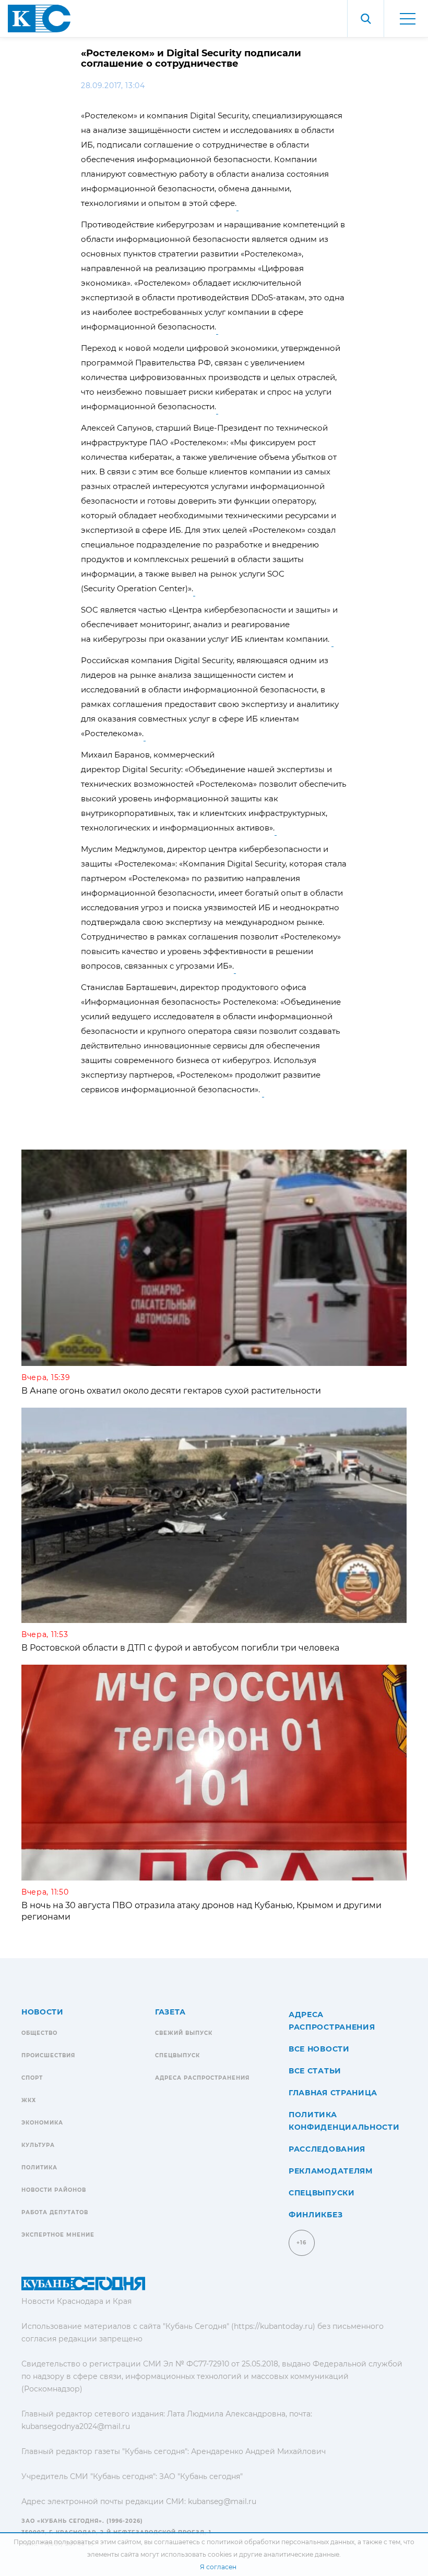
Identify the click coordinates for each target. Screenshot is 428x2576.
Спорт (32, 2078)
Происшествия (48, 2055)
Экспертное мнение (58, 2235)
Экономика (42, 2123)
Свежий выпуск (184, 2033)
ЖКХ (29, 2100)
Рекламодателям (331, 2171)
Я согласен (218, 2567)
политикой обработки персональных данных (281, 2542)
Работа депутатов (55, 2212)
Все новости (319, 2049)
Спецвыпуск (177, 2055)
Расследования (327, 2149)
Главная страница (333, 2093)
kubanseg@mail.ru (222, 2501)
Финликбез (316, 2215)
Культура (38, 2145)
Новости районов (54, 2190)
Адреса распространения (202, 2078)
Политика (39, 2168)
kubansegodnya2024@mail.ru (76, 2426)
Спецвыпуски (322, 2193)
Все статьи (315, 2071)
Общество (39, 2033)
